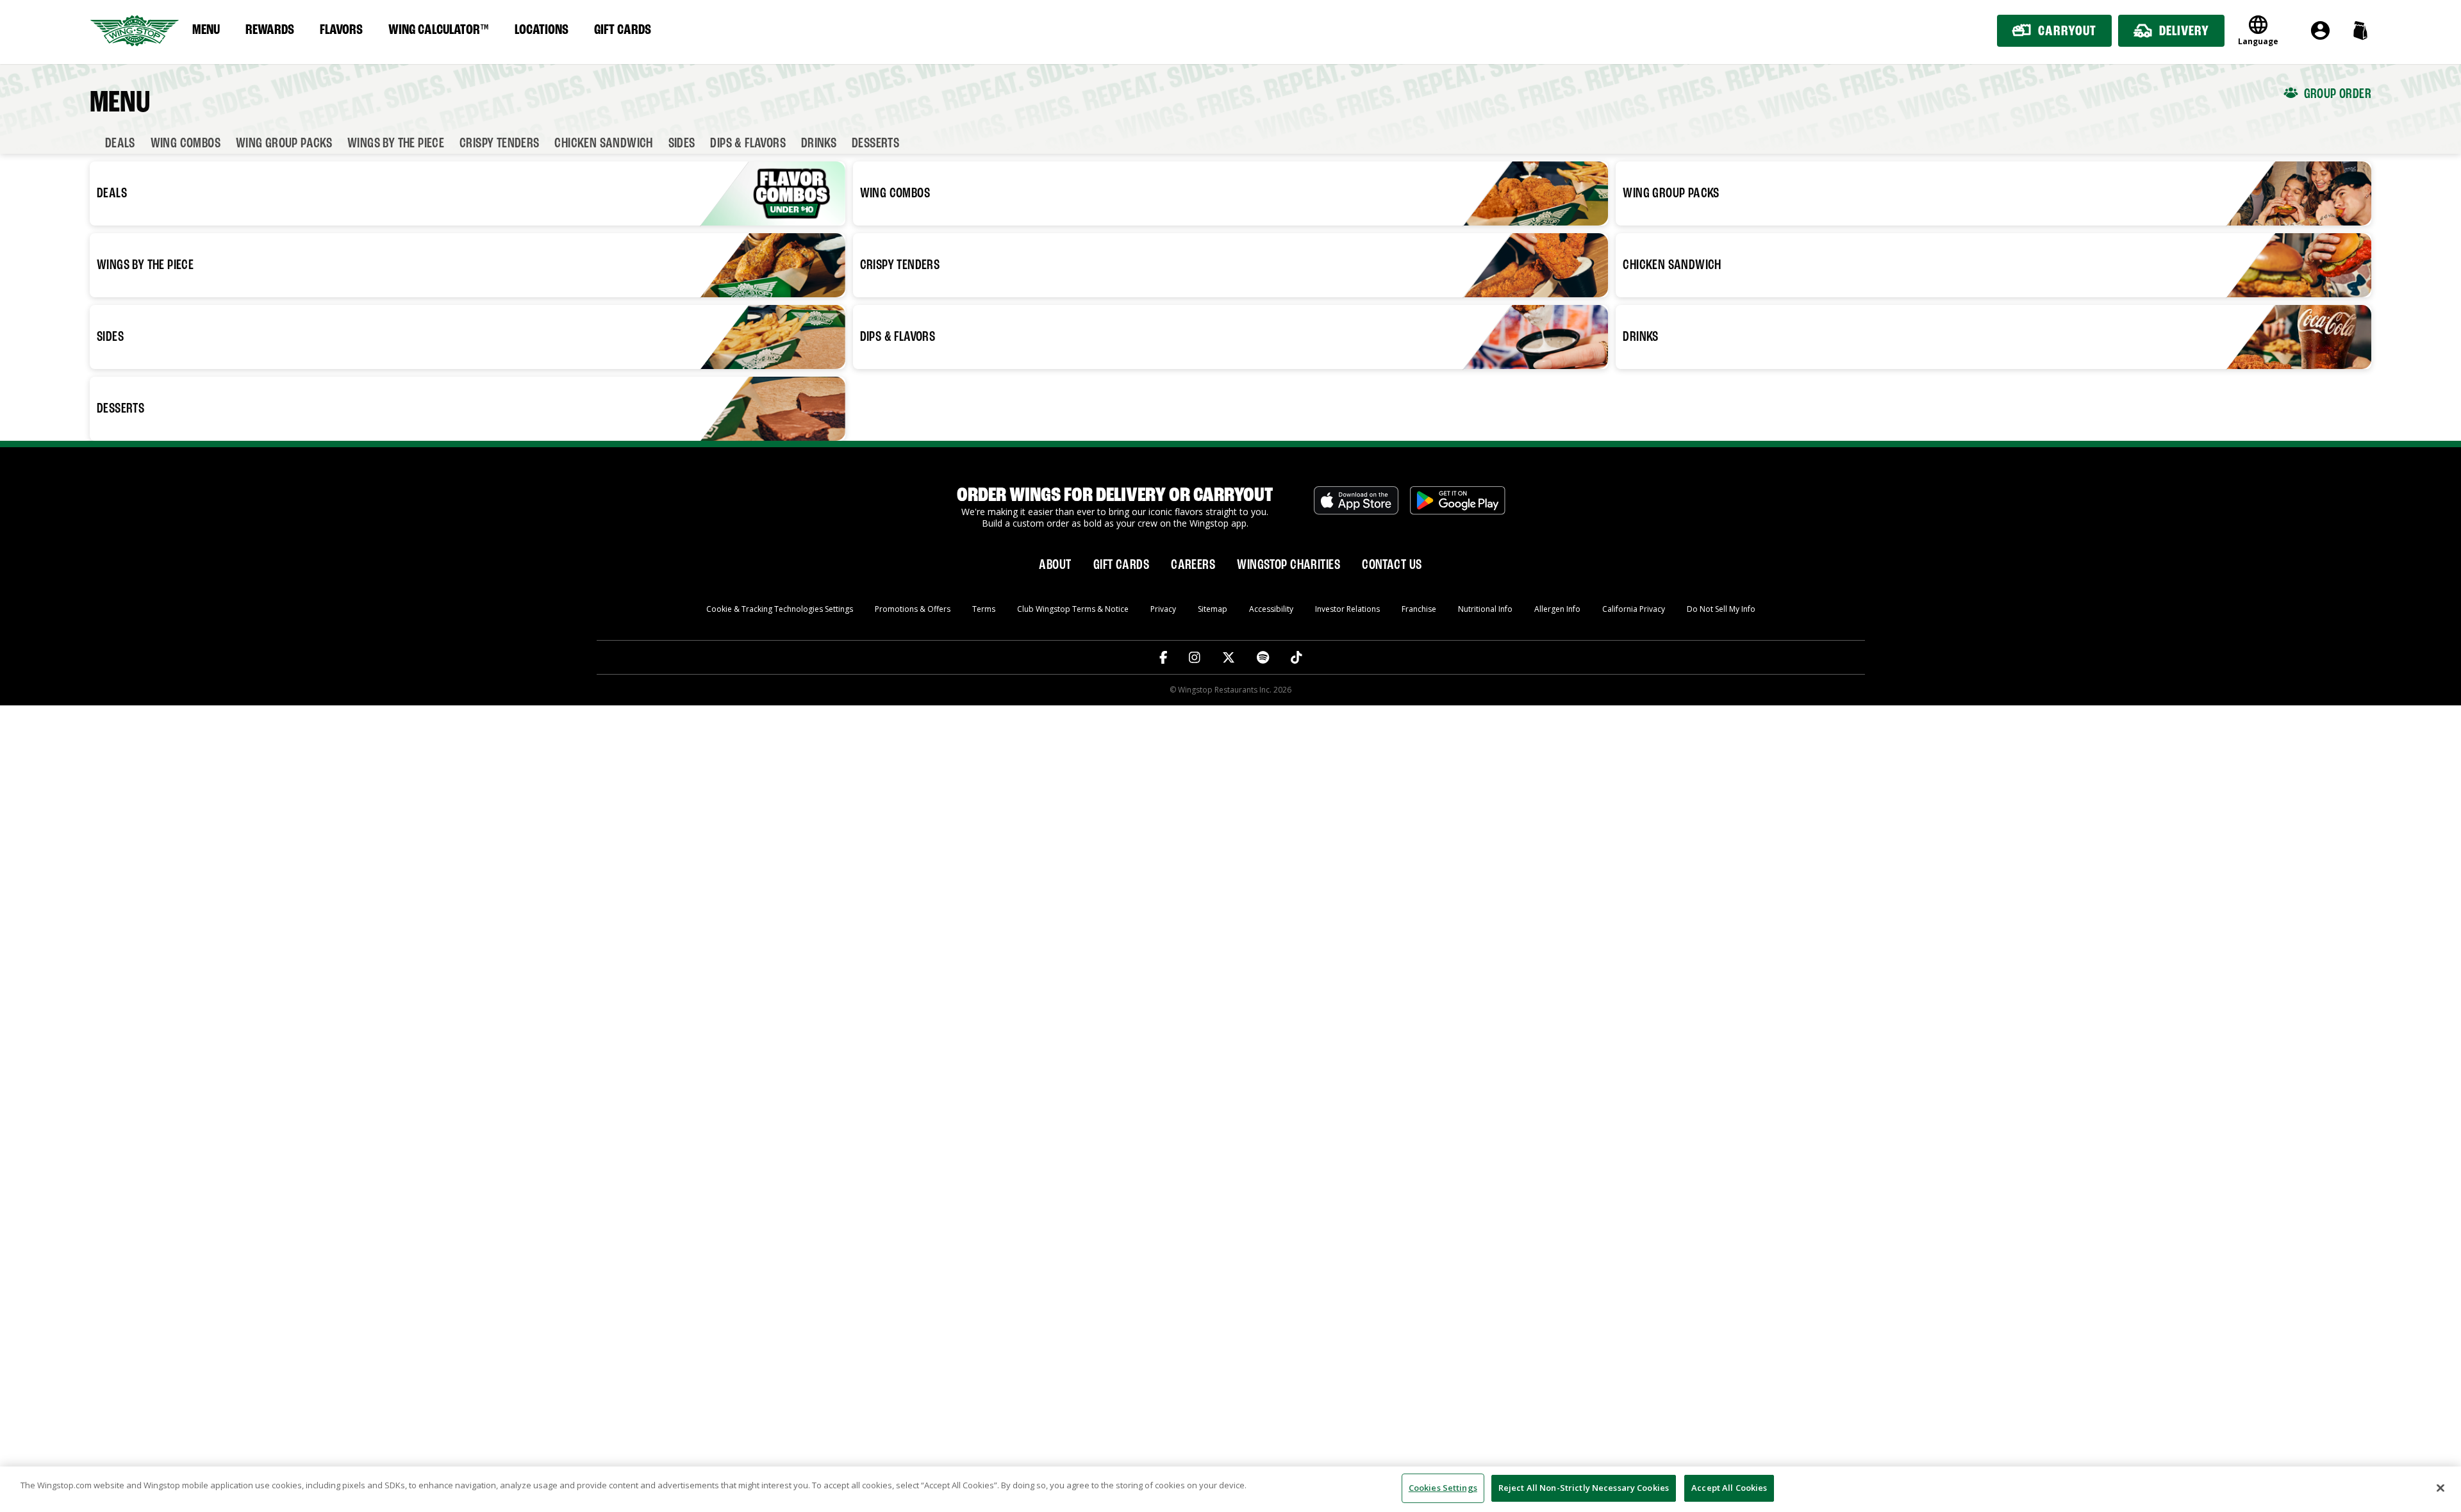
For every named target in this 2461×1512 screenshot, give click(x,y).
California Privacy (1634, 609)
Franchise (1419, 609)
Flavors (341, 30)
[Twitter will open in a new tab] (1229, 657)
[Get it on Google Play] (1458, 507)
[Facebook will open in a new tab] (1164, 657)
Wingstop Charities (1289, 565)
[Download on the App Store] (1356, 507)
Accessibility (1271, 609)
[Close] (2440, 1488)
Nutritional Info (1485, 609)
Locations (542, 30)
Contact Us (1392, 565)
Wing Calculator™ (439, 30)
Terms (984, 609)
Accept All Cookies (1729, 1488)
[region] (1230, 1489)
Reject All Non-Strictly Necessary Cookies (1584, 1488)
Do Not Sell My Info (1721, 609)
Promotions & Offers (913, 609)
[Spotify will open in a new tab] (1263, 657)
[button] (2360, 30)
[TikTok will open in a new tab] (1297, 657)
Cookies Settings (1443, 1488)
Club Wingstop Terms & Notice (1073, 609)
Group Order (2338, 94)
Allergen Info (1557, 609)
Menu (206, 30)
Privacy (1163, 609)
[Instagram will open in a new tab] (1195, 657)
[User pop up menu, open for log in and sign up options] (2320, 30)
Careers (1193, 565)
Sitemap (1213, 609)
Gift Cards (623, 30)
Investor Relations (1347, 609)
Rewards (270, 30)
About (1055, 565)
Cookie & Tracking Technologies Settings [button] (780, 609)
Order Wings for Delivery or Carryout (1115, 496)
